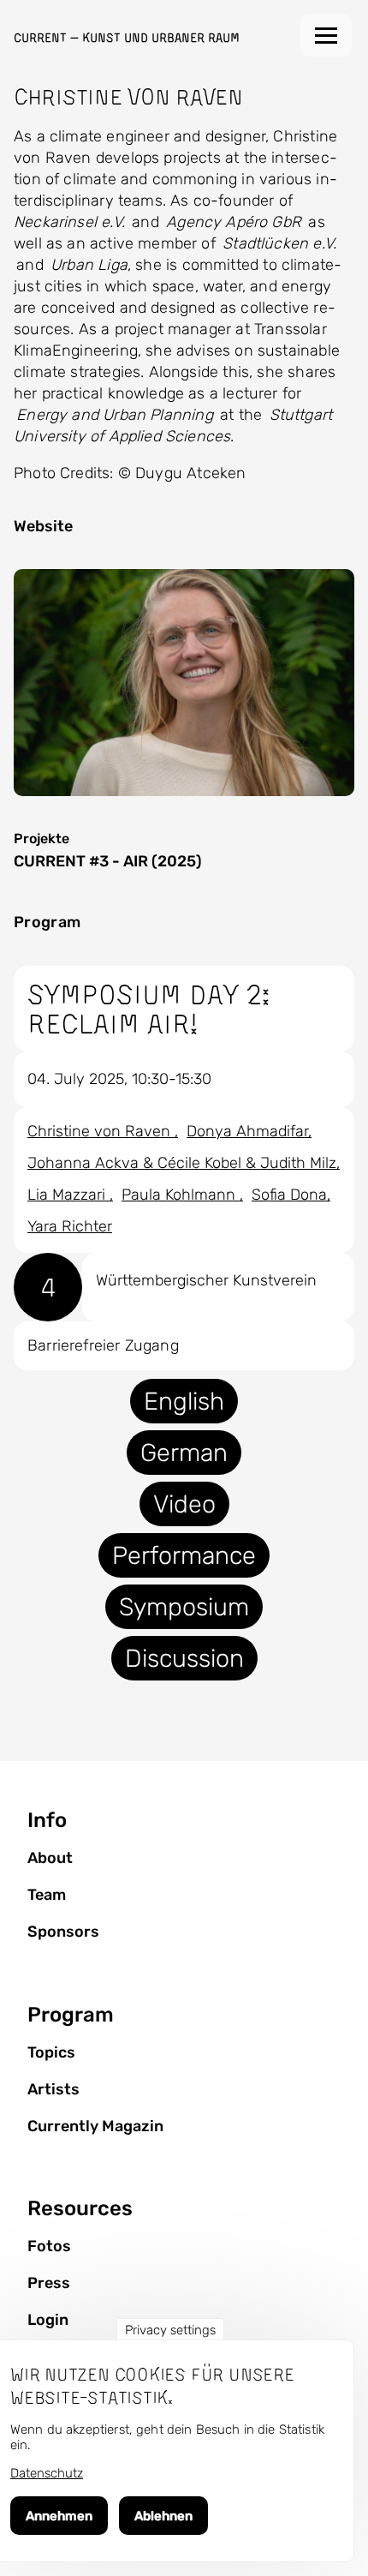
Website (43, 526)
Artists (53, 2089)
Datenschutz (47, 2473)
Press (49, 2283)
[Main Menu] (326, 35)
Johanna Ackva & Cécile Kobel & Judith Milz (182, 1163)
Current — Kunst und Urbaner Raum (127, 37)
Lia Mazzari (68, 1195)
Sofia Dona (289, 1195)
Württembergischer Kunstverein (206, 1280)
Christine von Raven (101, 1131)
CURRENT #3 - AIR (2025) (108, 861)
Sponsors (63, 1932)
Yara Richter (70, 1226)
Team (47, 1895)
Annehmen (59, 2516)
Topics (51, 2052)
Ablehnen (163, 2516)
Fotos (49, 2246)
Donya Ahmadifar (247, 1131)
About (50, 1858)
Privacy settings (170, 2330)
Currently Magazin (95, 2126)
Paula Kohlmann (181, 1195)
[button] (184, 683)
